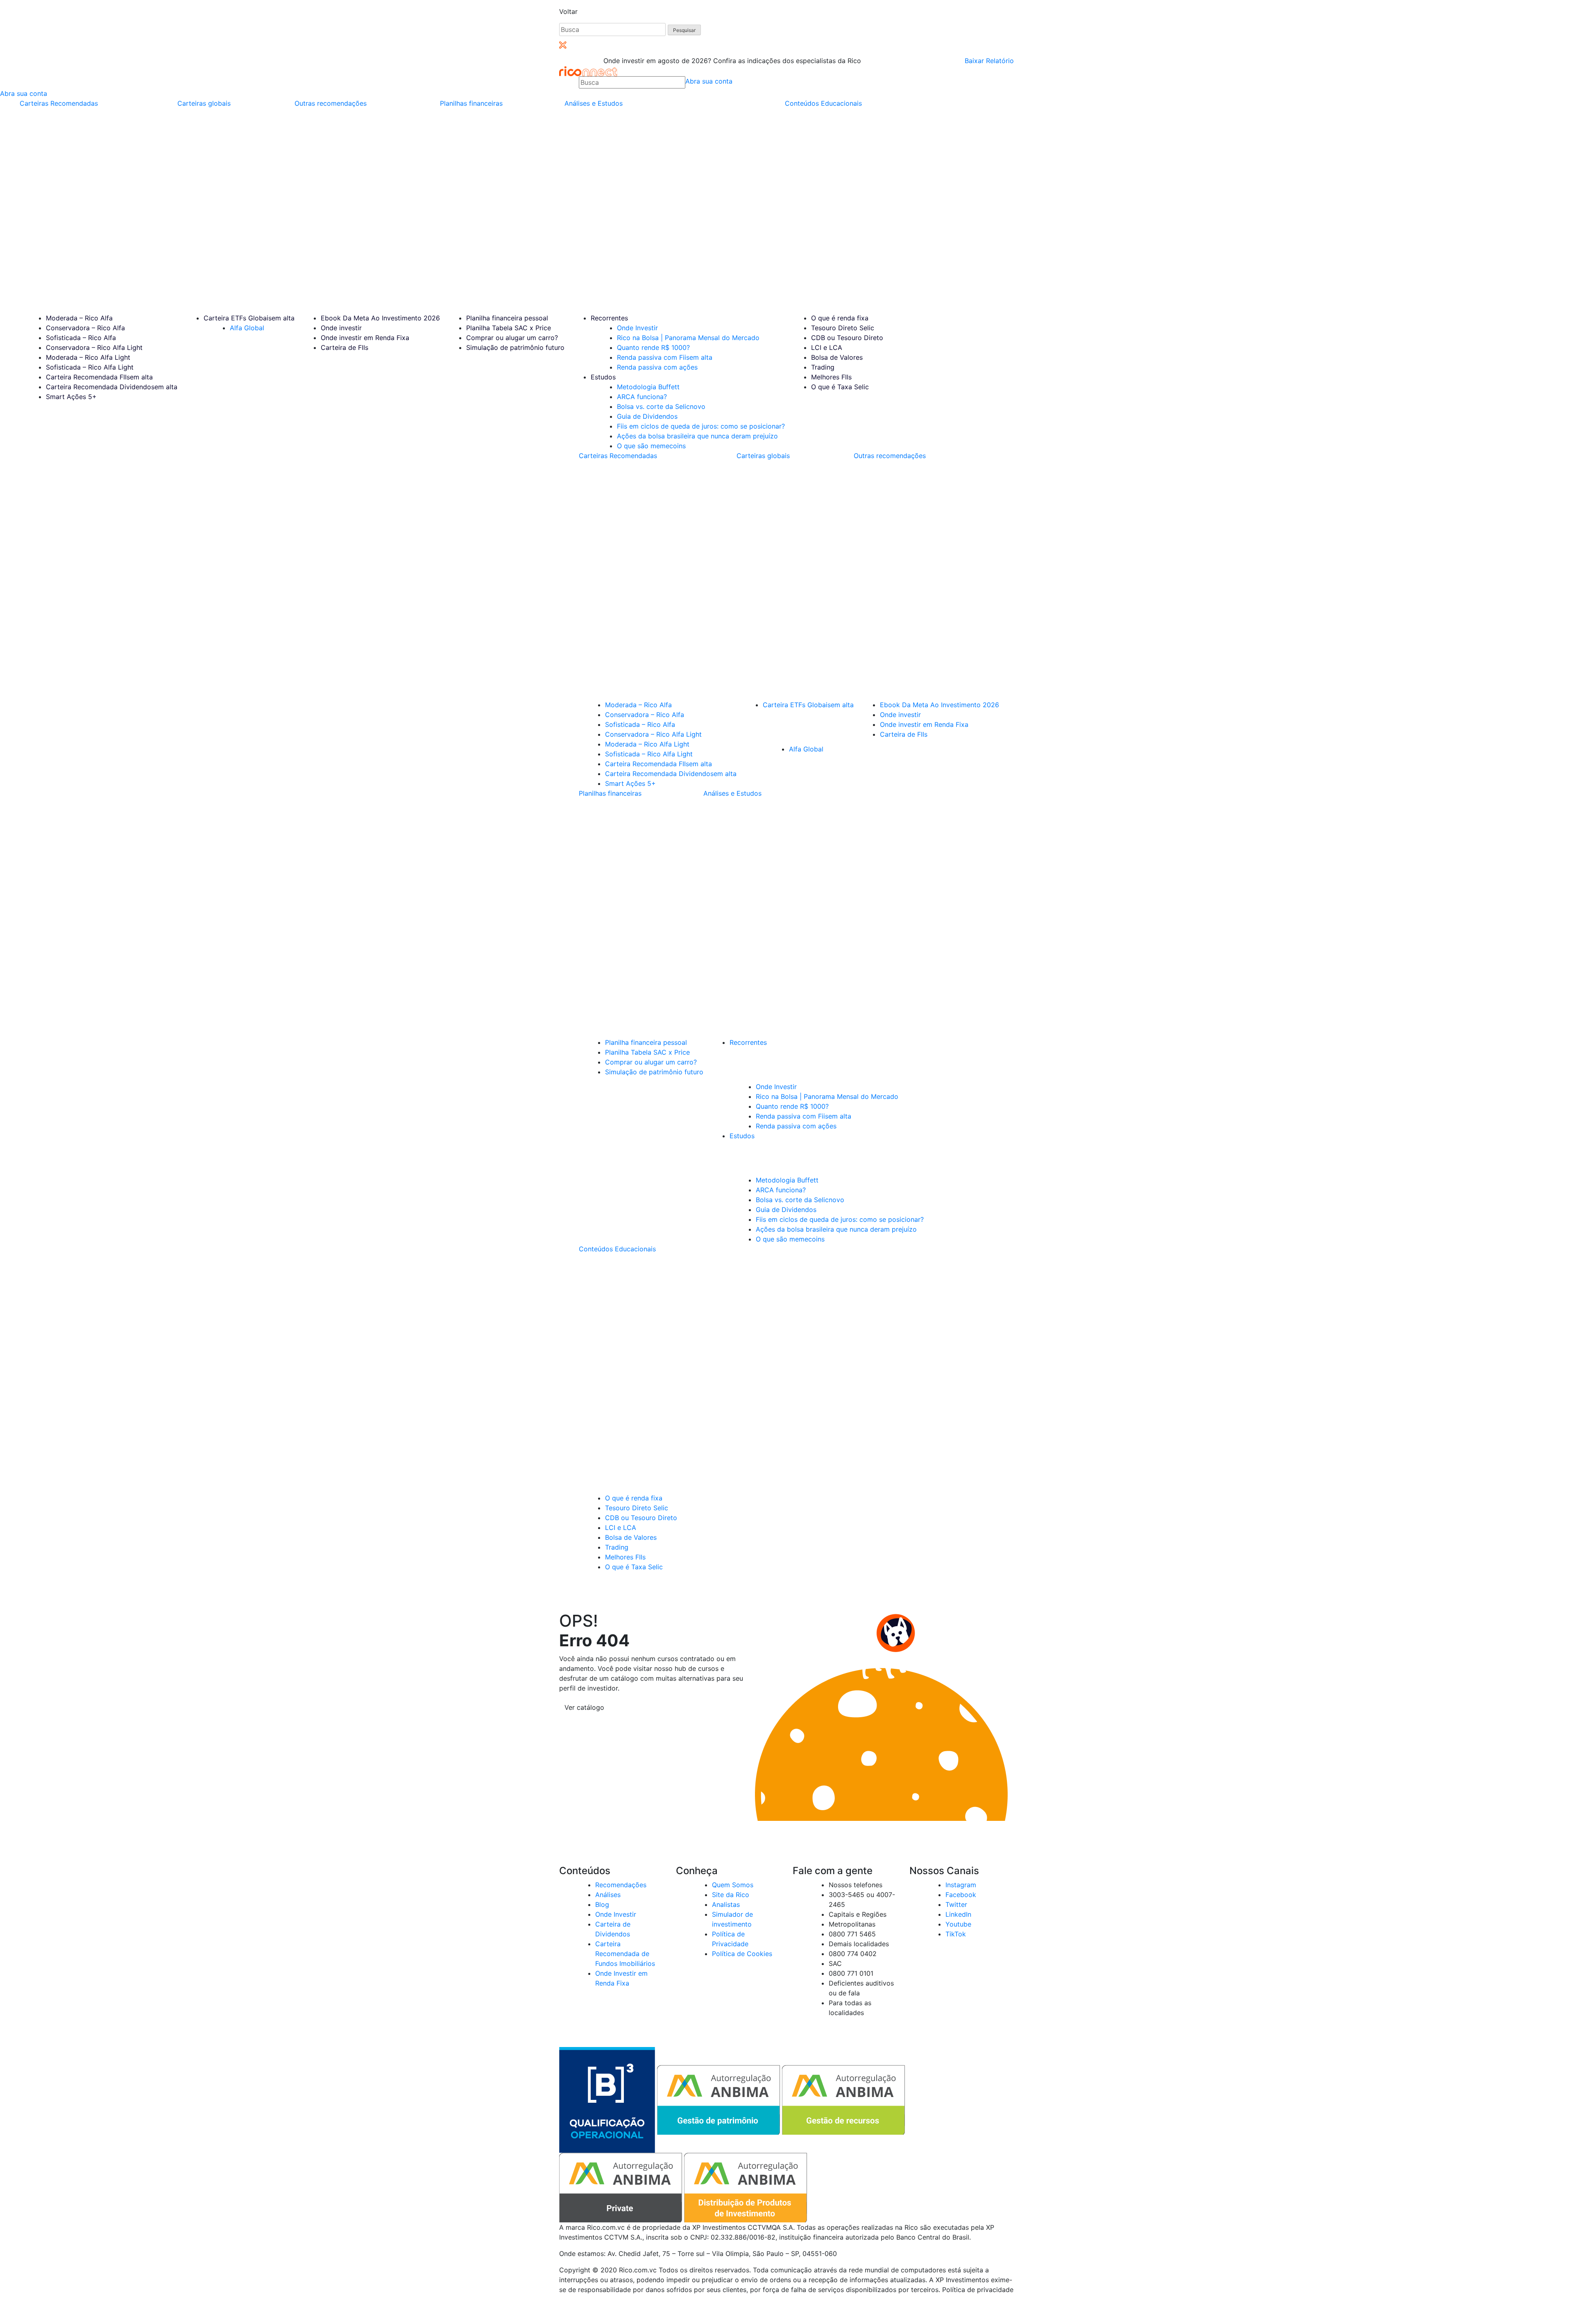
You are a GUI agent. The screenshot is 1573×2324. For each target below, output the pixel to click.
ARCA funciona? (642, 397)
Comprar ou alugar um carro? (512, 338)
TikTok (956, 1934)
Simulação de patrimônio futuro (515, 347)
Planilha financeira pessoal (507, 318)
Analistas (726, 1904)
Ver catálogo (584, 1707)
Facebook (961, 1895)
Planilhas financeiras (471, 103)
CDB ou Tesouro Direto (847, 338)
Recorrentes (609, 318)
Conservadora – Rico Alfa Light (94, 347)
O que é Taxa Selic (840, 387)
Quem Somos (733, 1885)
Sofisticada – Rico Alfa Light (90, 367)
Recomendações (621, 1885)
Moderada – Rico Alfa (79, 318)
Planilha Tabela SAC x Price (509, 328)
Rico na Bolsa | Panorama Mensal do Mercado (688, 338)
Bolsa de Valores (837, 357)
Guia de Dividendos (647, 416)
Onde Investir (637, 328)
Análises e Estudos (594, 103)
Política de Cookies (742, 1954)
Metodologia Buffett (648, 387)
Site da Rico (731, 1895)
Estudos (603, 377)
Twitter (956, 1904)
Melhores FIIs (831, 377)
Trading (823, 367)
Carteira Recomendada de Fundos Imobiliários (625, 1954)
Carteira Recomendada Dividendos (112, 387)
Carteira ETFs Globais (249, 318)
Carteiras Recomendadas (59, 103)
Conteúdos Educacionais (823, 103)
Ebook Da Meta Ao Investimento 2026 (380, 318)
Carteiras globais (204, 103)
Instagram (961, 1885)
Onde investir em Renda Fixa (365, 338)
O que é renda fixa (840, 318)
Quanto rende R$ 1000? (653, 347)
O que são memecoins (651, 446)
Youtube (958, 1924)
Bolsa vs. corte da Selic (661, 406)
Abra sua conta (709, 81)
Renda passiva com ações (657, 367)
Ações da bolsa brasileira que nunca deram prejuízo (697, 436)
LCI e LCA (827, 347)
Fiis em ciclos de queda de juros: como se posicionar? (701, 426)
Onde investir (341, 328)
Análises (608, 1895)
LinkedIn (958, 1914)
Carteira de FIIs (345, 347)
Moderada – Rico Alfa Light (88, 357)
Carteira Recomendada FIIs (99, 377)
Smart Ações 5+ (71, 397)
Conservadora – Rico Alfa (85, 328)
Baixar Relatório (989, 61)
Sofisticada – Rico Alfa (81, 338)
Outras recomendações (331, 103)
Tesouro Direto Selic (843, 328)
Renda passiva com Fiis (665, 357)
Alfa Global (247, 328)
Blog (602, 1904)
